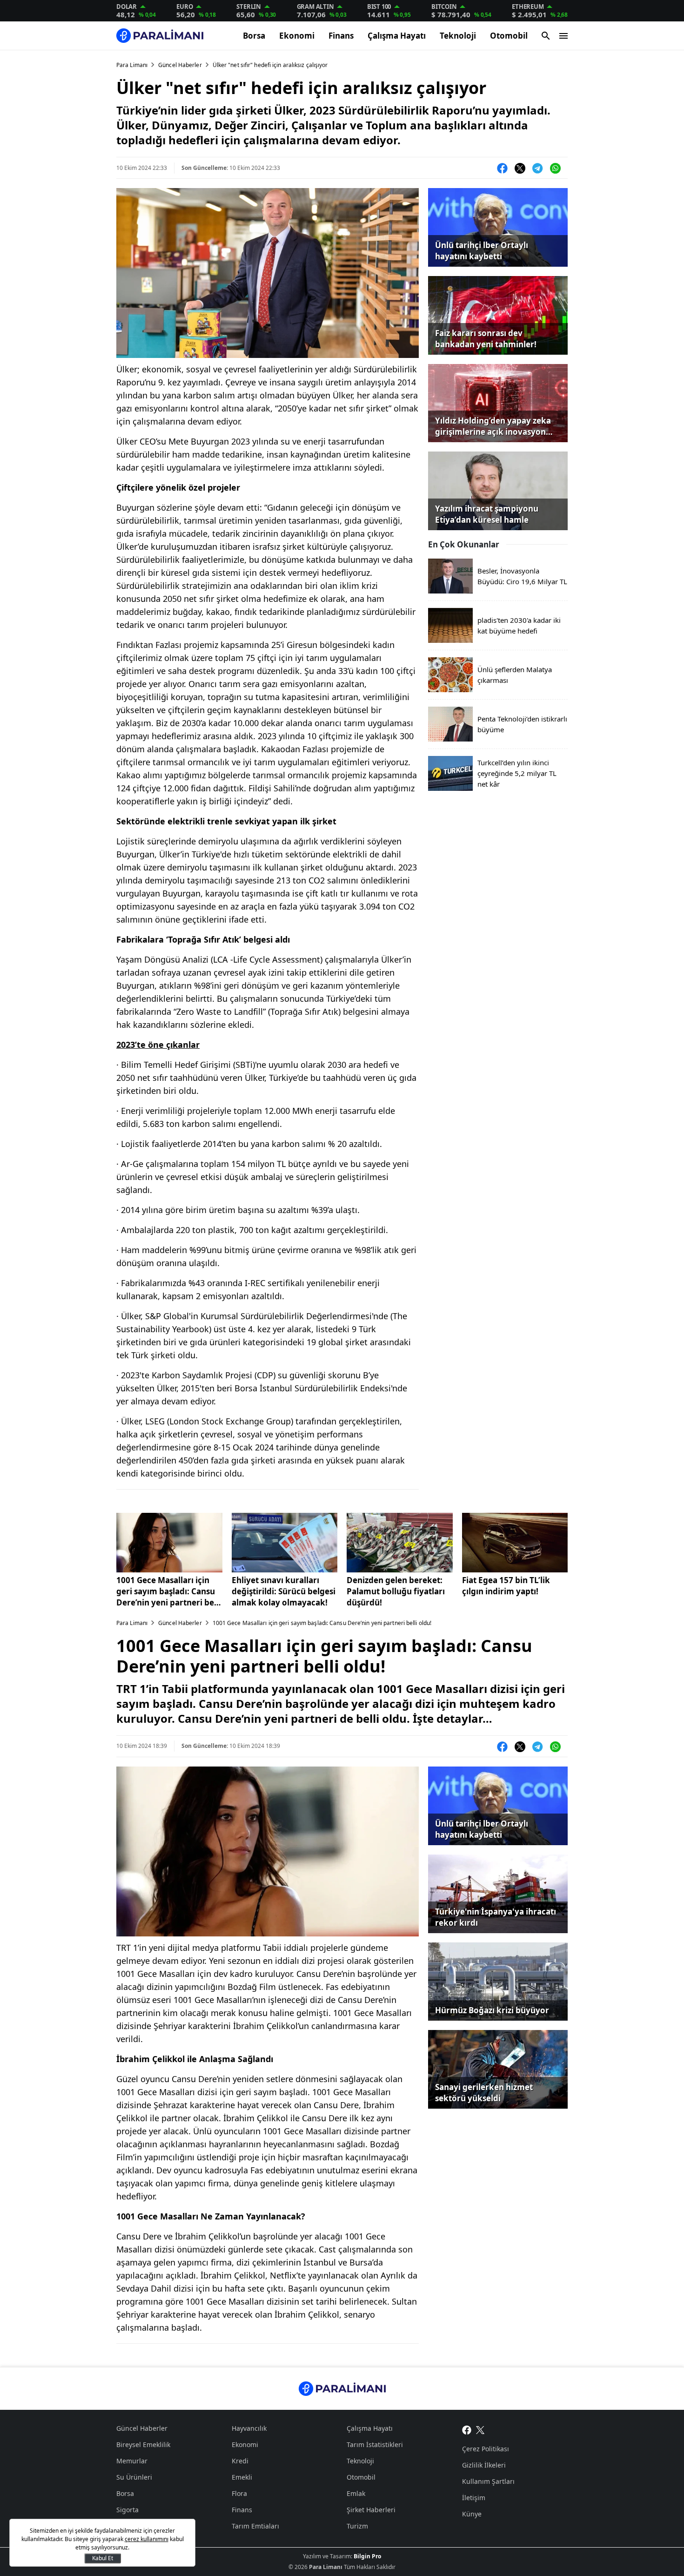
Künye (472, 2514)
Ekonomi (297, 36)
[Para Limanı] (160, 36)
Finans (341, 36)
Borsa (254, 36)
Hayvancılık (249, 2428)
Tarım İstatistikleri (375, 2445)
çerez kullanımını (147, 2539)
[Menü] (563, 36)
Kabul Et (103, 2558)
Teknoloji (458, 36)
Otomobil (509, 36)
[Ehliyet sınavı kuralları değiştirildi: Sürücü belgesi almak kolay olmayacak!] (285, 1543)
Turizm (357, 2526)
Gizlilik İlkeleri (484, 2465)
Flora (239, 2493)
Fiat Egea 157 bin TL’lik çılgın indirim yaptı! (506, 1586)
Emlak (356, 2493)
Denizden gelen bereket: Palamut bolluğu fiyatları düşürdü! (396, 1591)
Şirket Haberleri (371, 2510)
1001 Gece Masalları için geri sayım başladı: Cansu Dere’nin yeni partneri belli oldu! (169, 1591)
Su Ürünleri (134, 2477)
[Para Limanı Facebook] (467, 2429)
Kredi (240, 2461)
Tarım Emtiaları (255, 2526)
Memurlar (132, 2461)
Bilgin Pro (367, 2556)
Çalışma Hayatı (397, 36)
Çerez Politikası (486, 2449)
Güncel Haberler (180, 65)
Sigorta (127, 2510)
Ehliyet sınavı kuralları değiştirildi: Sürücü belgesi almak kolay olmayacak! (284, 1591)
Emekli (242, 2477)
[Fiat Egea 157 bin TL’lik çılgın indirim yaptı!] (515, 1543)
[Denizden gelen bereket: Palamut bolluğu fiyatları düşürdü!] (400, 1543)
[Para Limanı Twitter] (480, 2429)
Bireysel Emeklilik (143, 2445)
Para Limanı (132, 65)
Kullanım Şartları (488, 2481)
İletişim (474, 2498)
